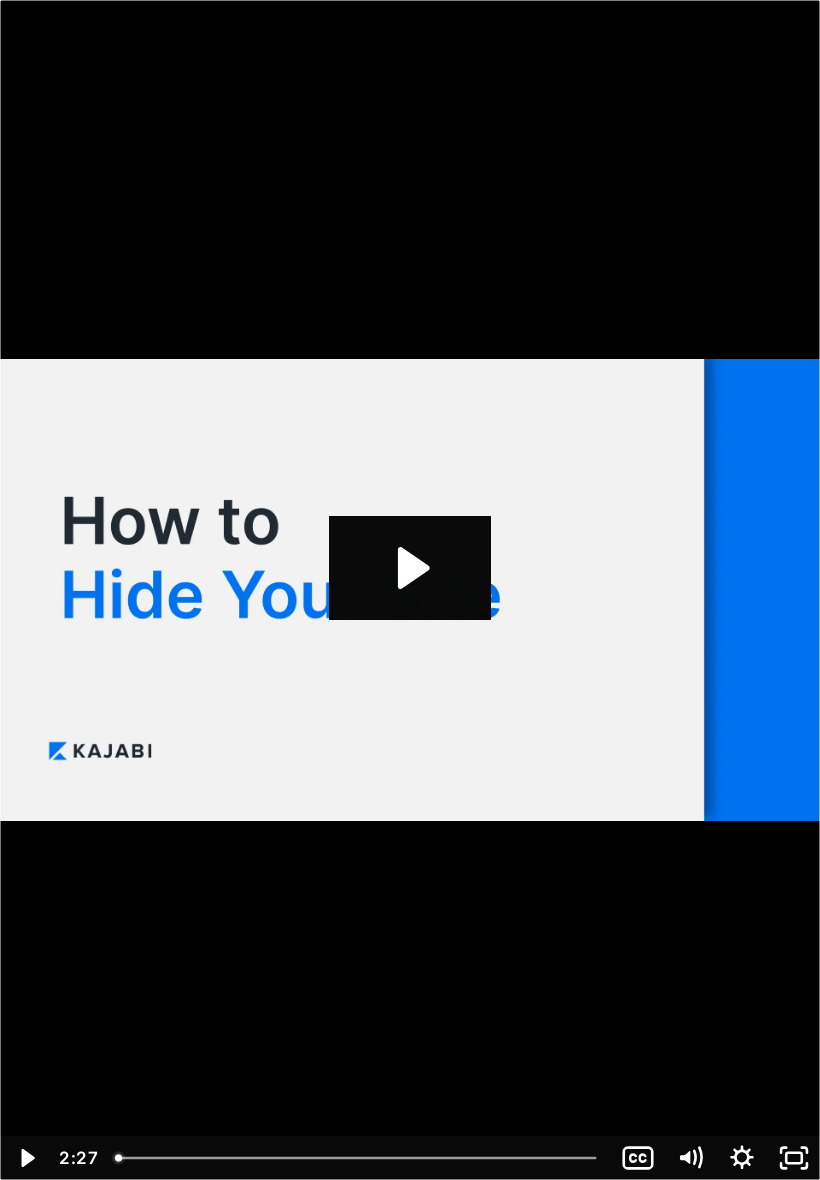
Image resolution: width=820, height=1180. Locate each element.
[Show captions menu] (638, 1158)
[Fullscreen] (794, 1158)
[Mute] (690, 1158)
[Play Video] (26, 1158)
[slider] (358, 1158)
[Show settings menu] (742, 1158)
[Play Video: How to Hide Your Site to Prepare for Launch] (410, 568)
